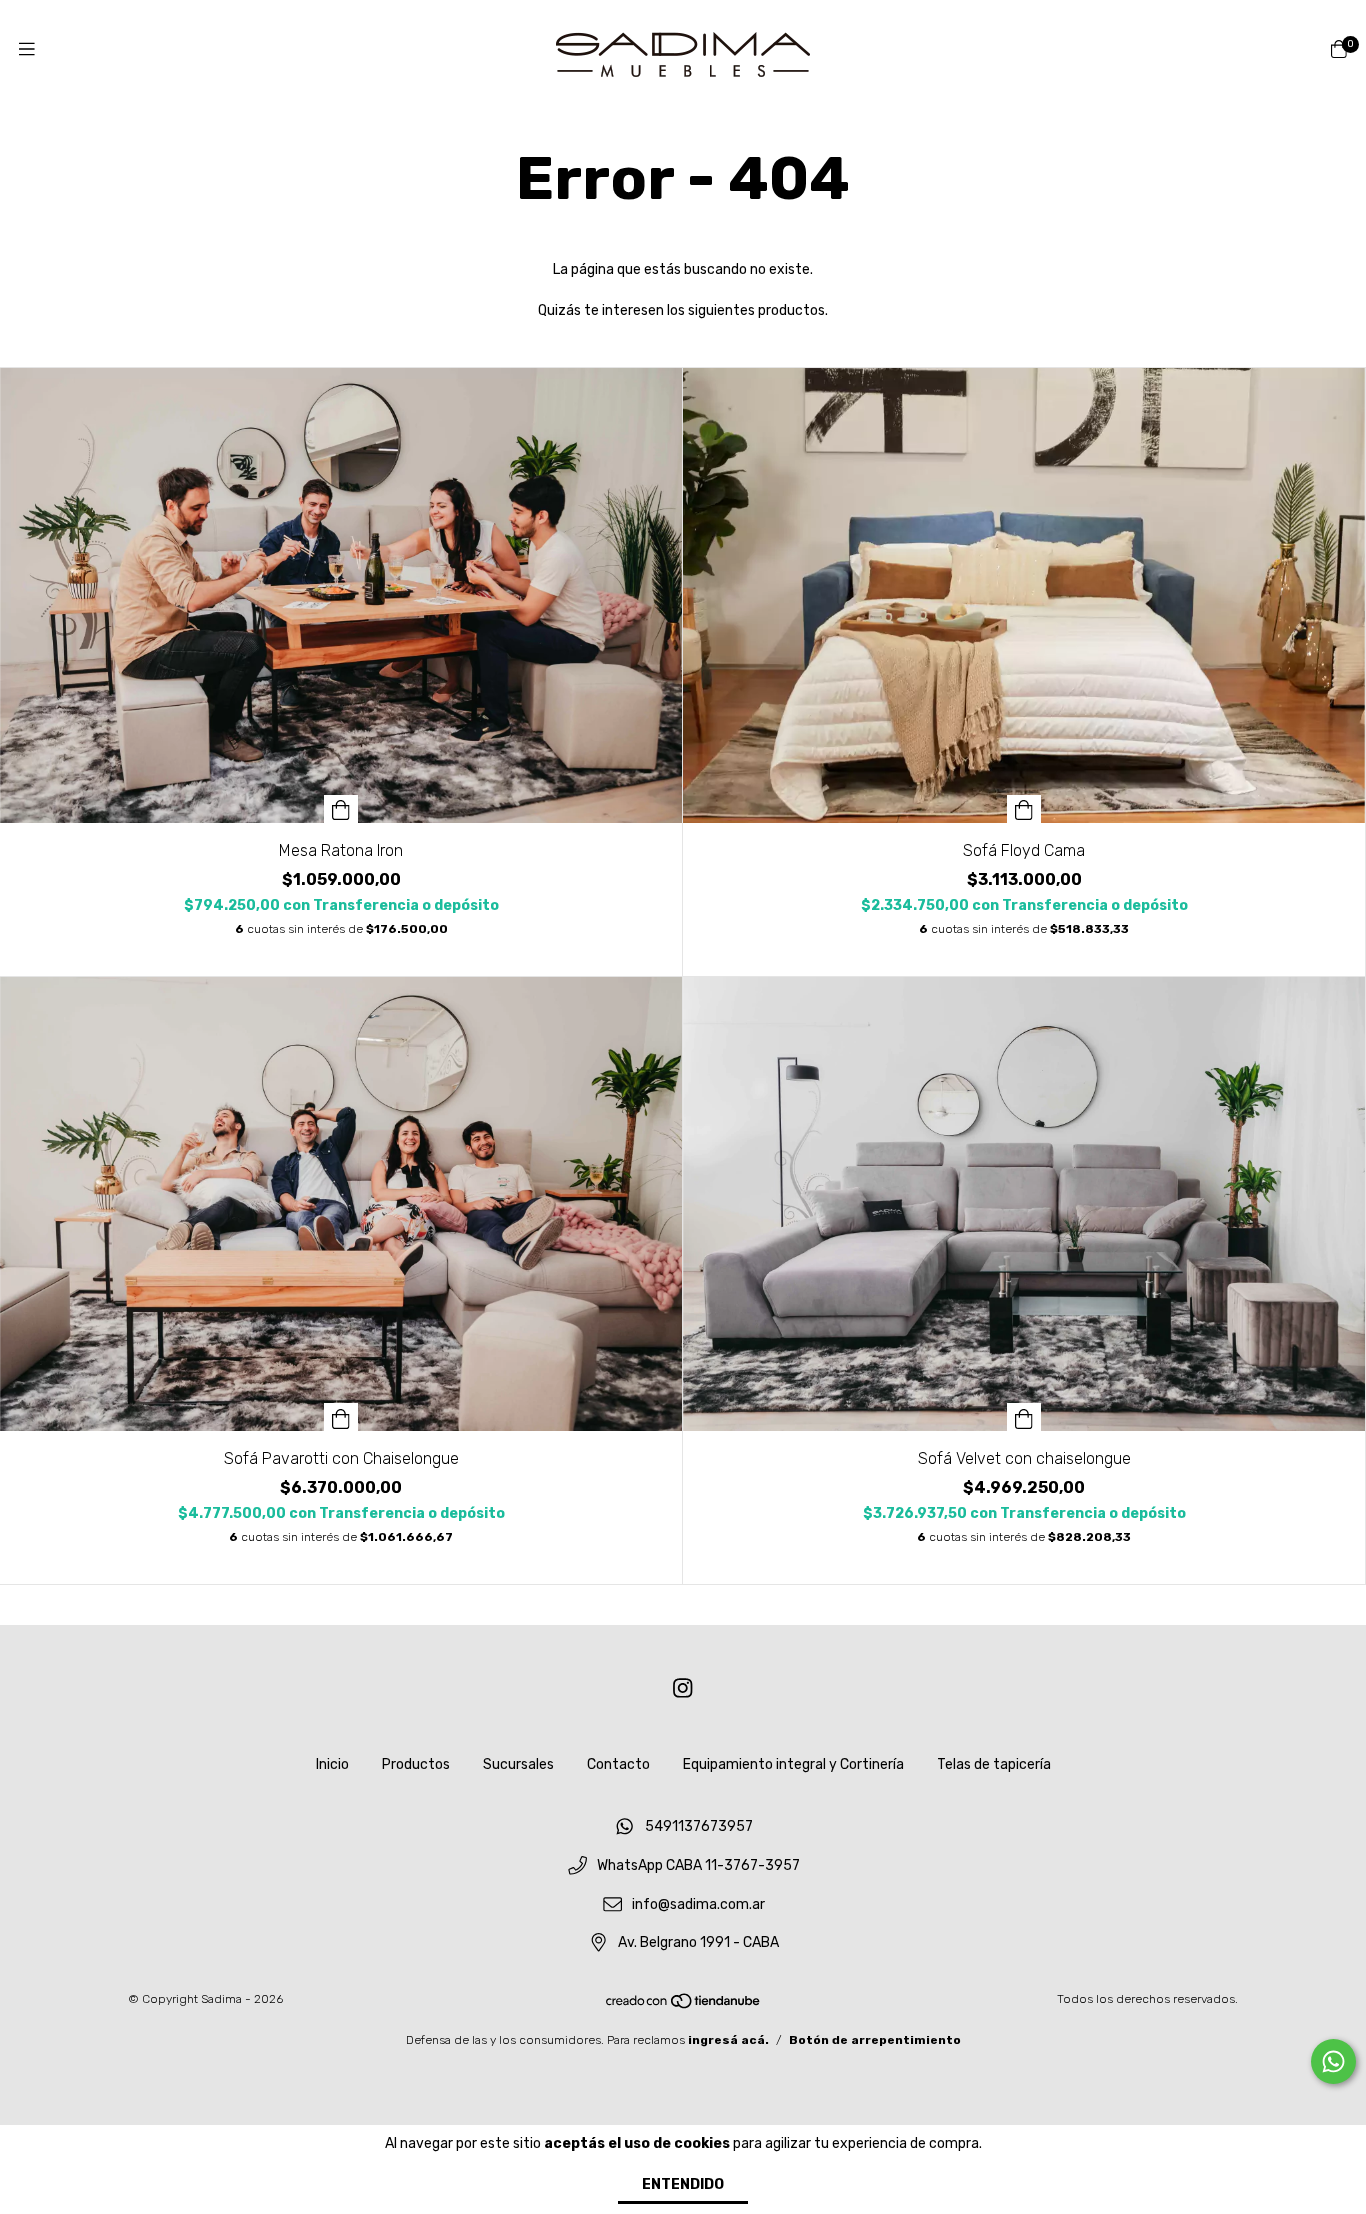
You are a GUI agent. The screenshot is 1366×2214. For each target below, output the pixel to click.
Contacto (618, 1764)
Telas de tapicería (994, 1764)
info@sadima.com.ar (698, 1904)
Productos (416, 1764)
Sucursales (518, 1764)
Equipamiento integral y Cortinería (793, 1764)
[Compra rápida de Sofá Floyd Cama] (1024, 809)
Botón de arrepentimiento (875, 2040)
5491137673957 (699, 1827)
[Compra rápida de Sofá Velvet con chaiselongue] (1024, 1417)
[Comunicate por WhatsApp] (1333, 2061)
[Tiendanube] (684, 2006)
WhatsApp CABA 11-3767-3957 (698, 1865)
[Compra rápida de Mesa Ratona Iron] (341, 809)
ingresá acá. (728, 2040)
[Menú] (27, 50)
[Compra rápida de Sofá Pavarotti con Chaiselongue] (341, 1417)
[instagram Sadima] (683, 1688)
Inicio (332, 1764)
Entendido (683, 2184)
